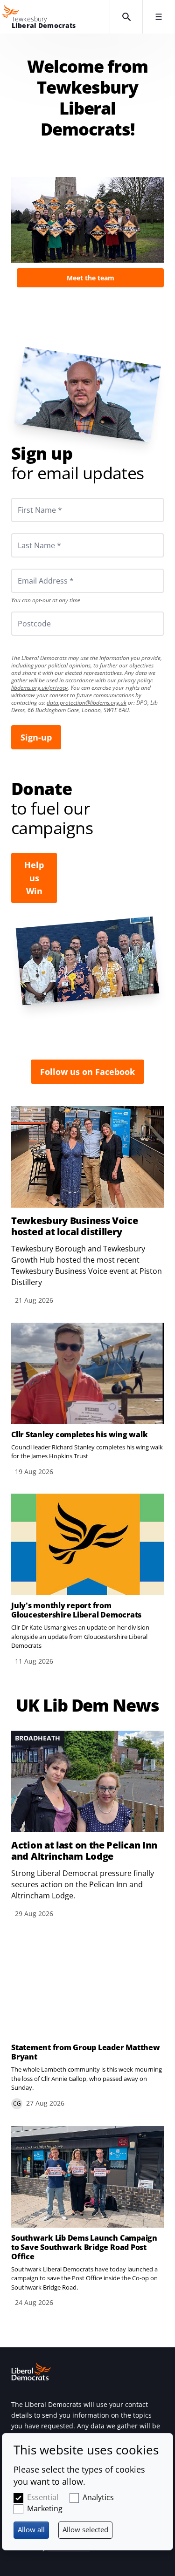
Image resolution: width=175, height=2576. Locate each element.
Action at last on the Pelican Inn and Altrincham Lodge (84, 1851)
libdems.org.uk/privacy (39, 688)
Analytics (98, 2497)
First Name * (28, 498)
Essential (43, 2497)
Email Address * (33, 569)
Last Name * (28, 533)
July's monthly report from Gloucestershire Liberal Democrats (76, 1610)
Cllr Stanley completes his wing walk (79, 1434)
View (87, 232)
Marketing (45, 2508)
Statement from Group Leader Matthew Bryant (86, 2052)
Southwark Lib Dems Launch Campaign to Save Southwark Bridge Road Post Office (84, 2247)
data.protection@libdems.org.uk (87, 703)
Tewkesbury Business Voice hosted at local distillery (75, 1226)
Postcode (23, 612)
